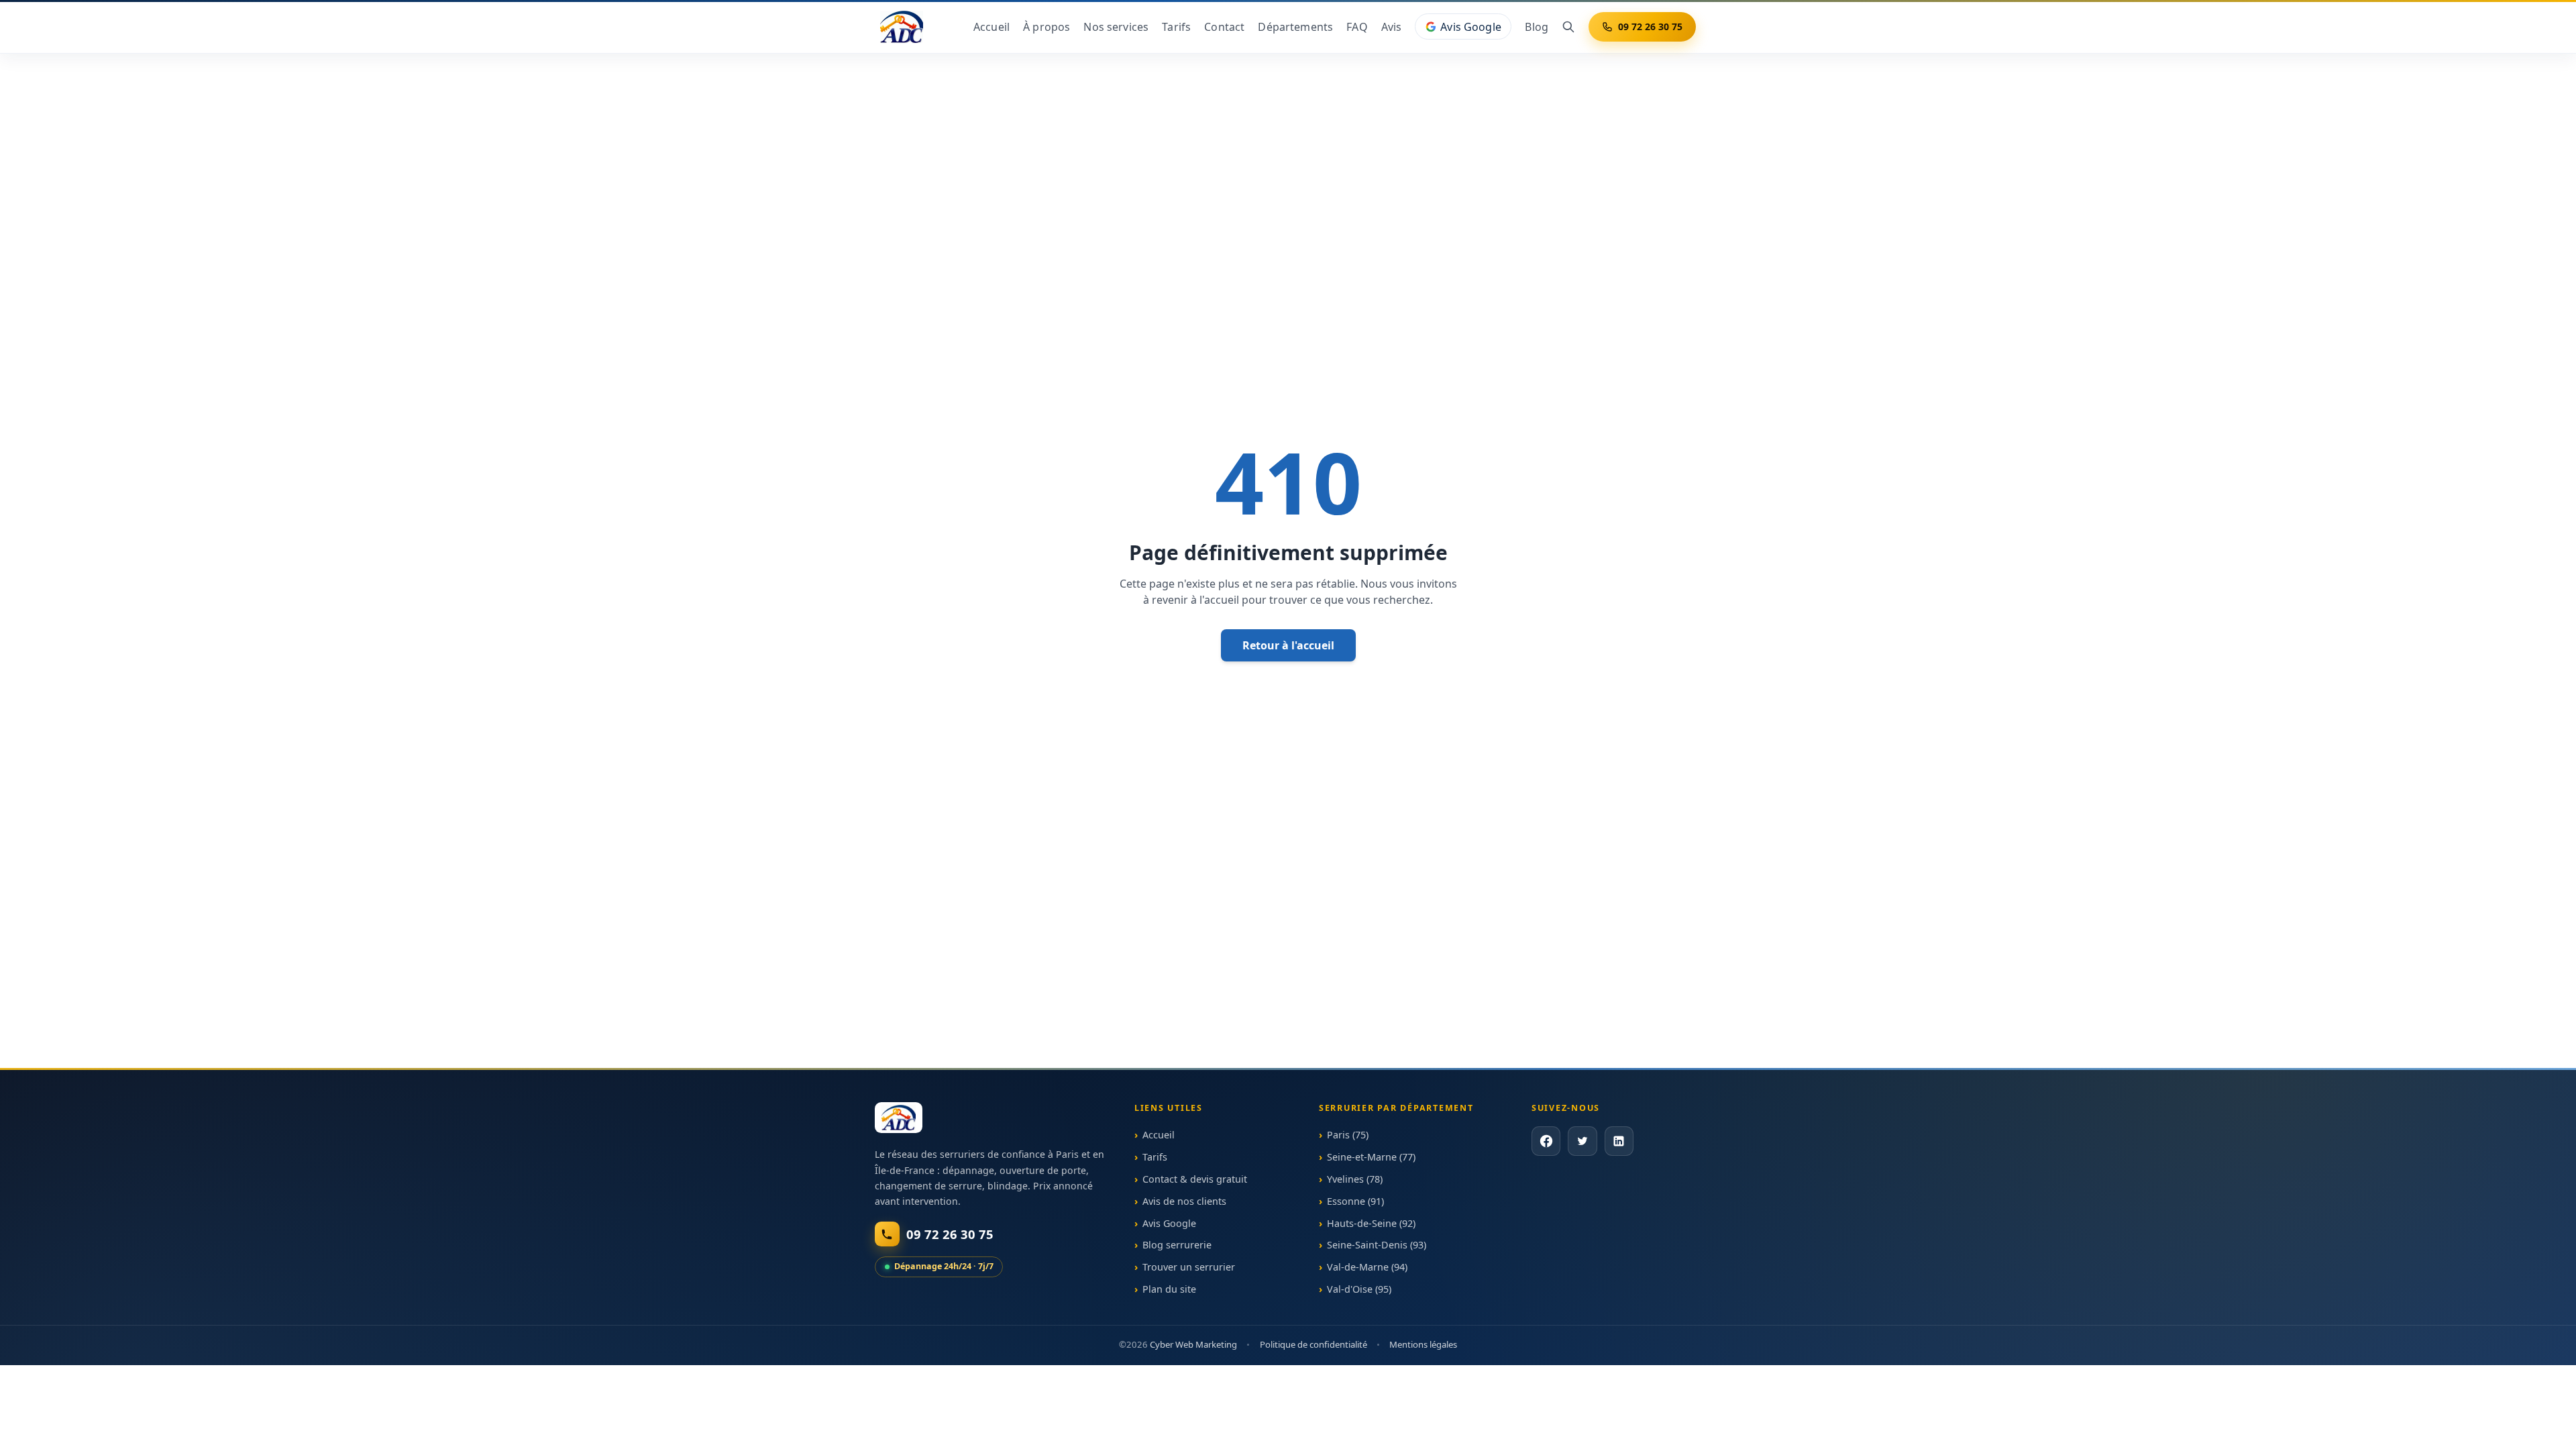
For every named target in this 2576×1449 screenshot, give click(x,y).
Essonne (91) (1355, 1201)
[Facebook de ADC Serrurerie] (1546, 1141)
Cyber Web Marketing (1193, 1344)
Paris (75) (1348, 1135)
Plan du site (1169, 1289)
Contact (1224, 27)
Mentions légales (1423, 1344)
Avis (1392, 27)
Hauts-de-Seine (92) (1371, 1223)
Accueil (991, 27)
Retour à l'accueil (1288, 645)
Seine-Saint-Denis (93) (1377, 1245)
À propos (1046, 27)
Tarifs (1176, 27)
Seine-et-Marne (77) (1371, 1157)
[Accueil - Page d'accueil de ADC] (902, 27)
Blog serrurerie (1177, 1245)
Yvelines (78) (1355, 1179)
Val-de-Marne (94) (1367, 1267)
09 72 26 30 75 (1650, 26)
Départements (1295, 27)
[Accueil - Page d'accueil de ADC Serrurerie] (899, 1118)
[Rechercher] (1568, 27)
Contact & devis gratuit (1195, 1179)
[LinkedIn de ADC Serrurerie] (1618, 1141)
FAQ (1357, 27)
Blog (1537, 27)
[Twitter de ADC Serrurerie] (1582, 1141)
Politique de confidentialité (1313, 1344)
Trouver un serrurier (1189, 1267)
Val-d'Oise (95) (1359, 1289)
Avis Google (1471, 27)
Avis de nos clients (1184, 1201)
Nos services (1116, 27)
